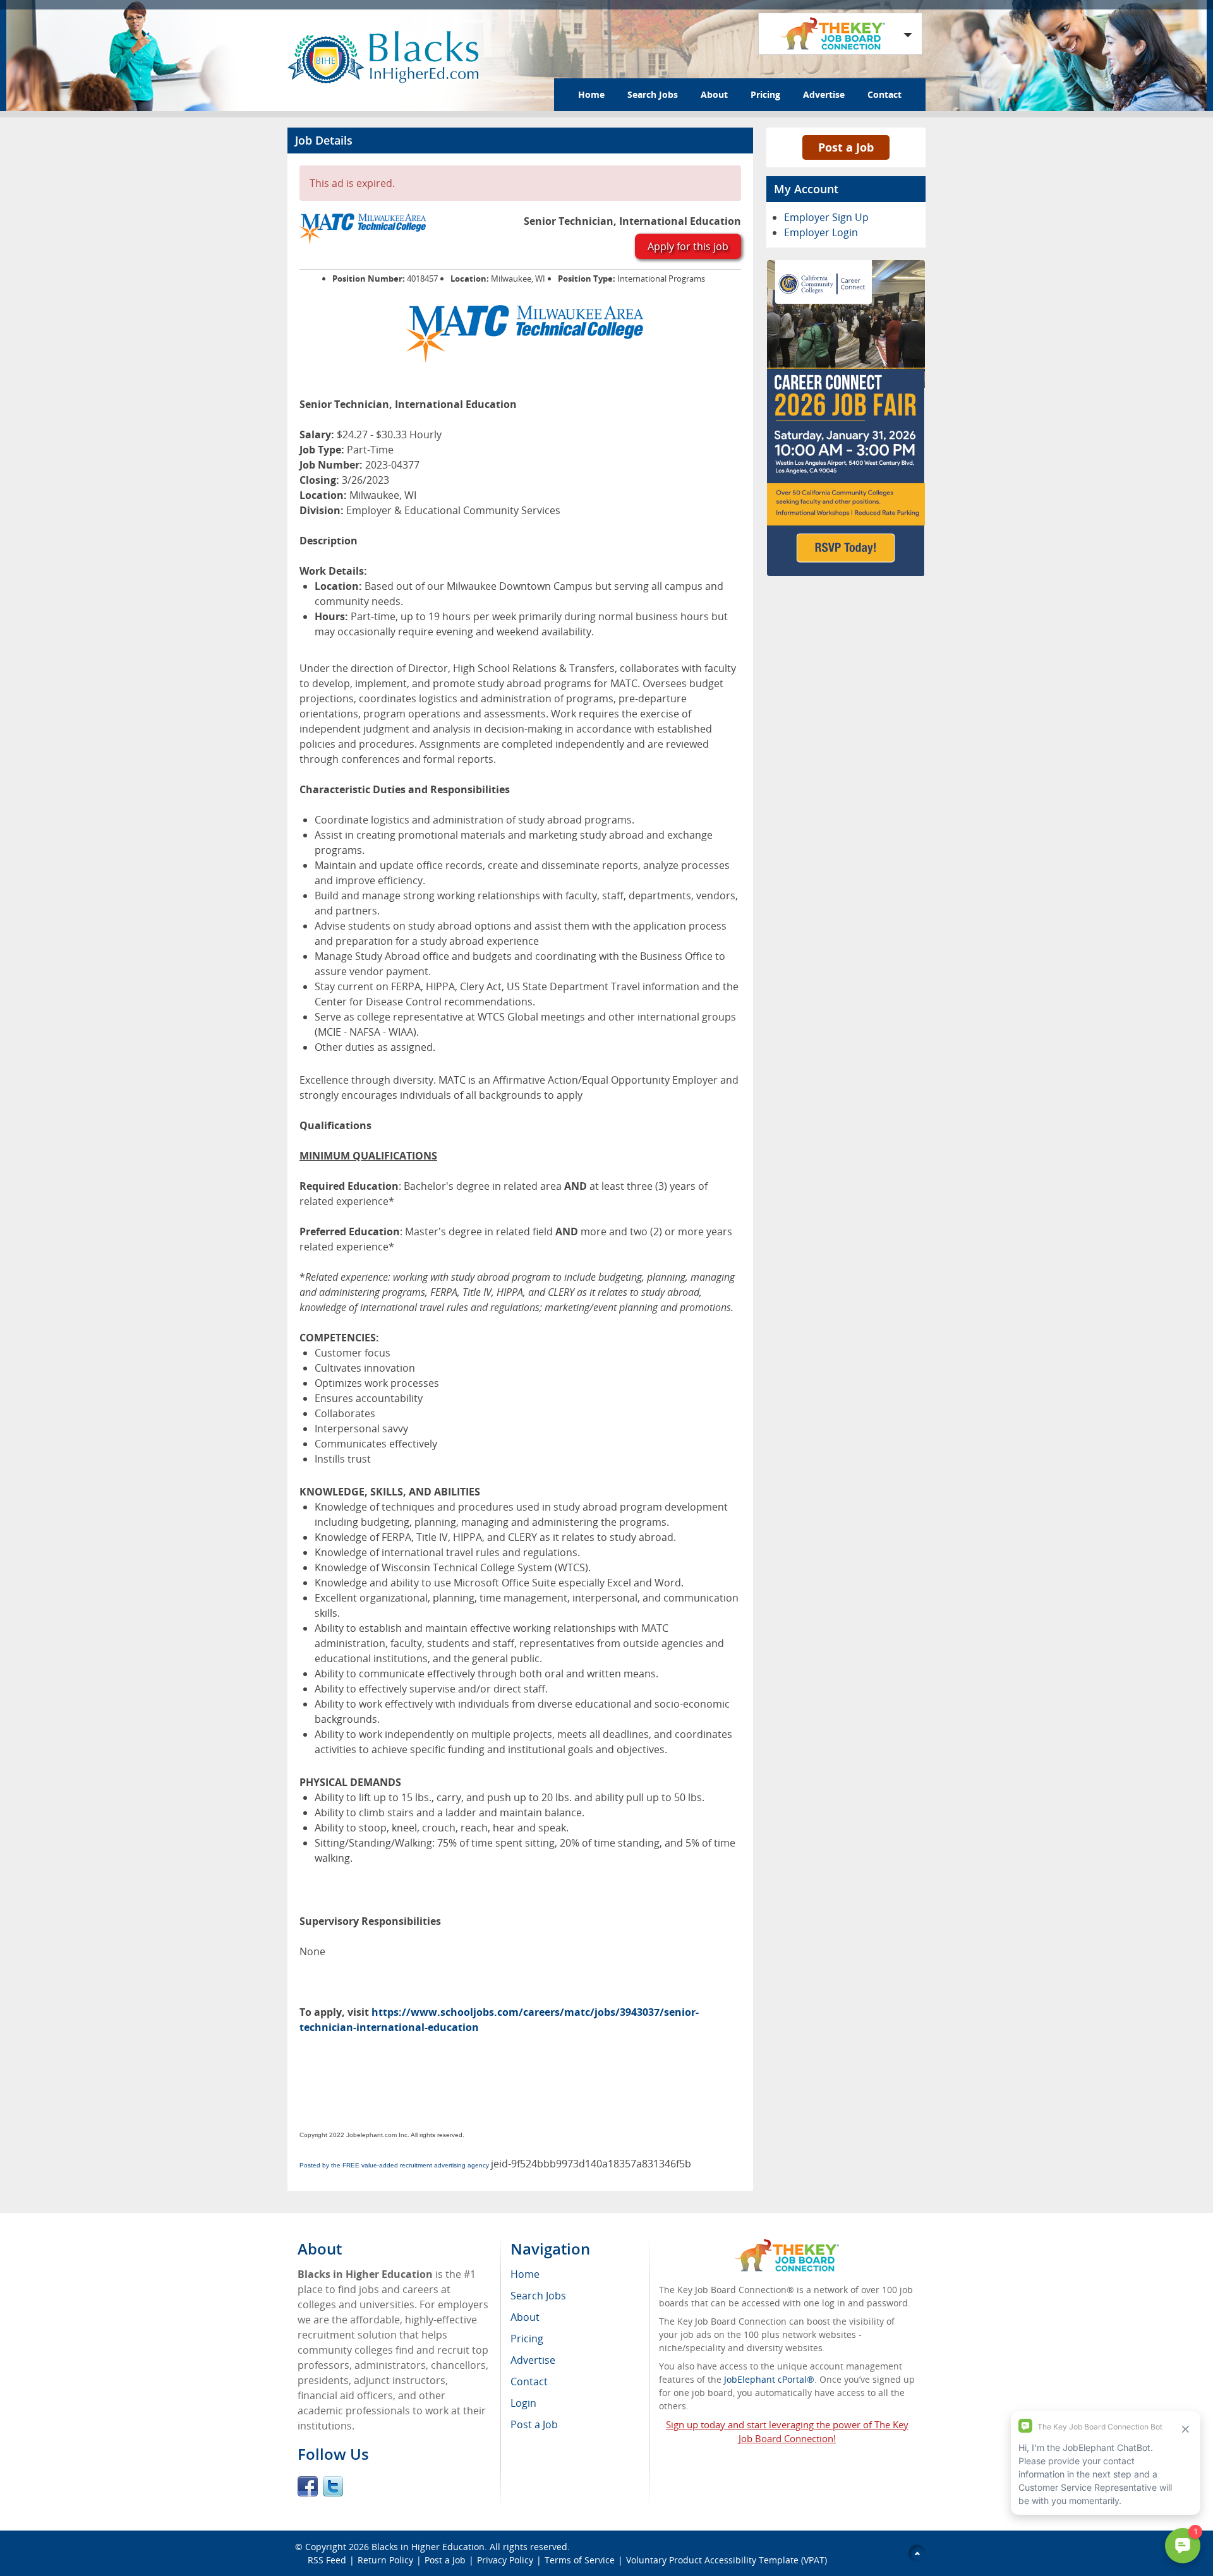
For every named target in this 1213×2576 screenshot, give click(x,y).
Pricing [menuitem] (527, 2339)
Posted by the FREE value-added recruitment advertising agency (394, 2165)
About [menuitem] (525, 2317)
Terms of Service (580, 2560)
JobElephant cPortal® (769, 2379)
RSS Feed (327, 2560)
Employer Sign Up (826, 217)
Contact (884, 94)
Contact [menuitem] (529, 2381)
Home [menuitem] (525, 2274)
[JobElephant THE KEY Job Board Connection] (787, 2245)
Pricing (765, 94)
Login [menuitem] (523, 2403)
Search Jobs (653, 94)
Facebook (308, 2486)
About (714, 94)
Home (591, 94)
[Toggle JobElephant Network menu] (837, 34)
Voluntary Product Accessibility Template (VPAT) (727, 2560)
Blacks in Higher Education (428, 2547)
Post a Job (846, 147)
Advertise (824, 94)
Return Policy (385, 2560)
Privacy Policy (505, 2560)
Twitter (333, 2486)
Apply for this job (688, 246)
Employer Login (821, 232)
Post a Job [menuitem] (534, 2424)
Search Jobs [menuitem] (538, 2296)
